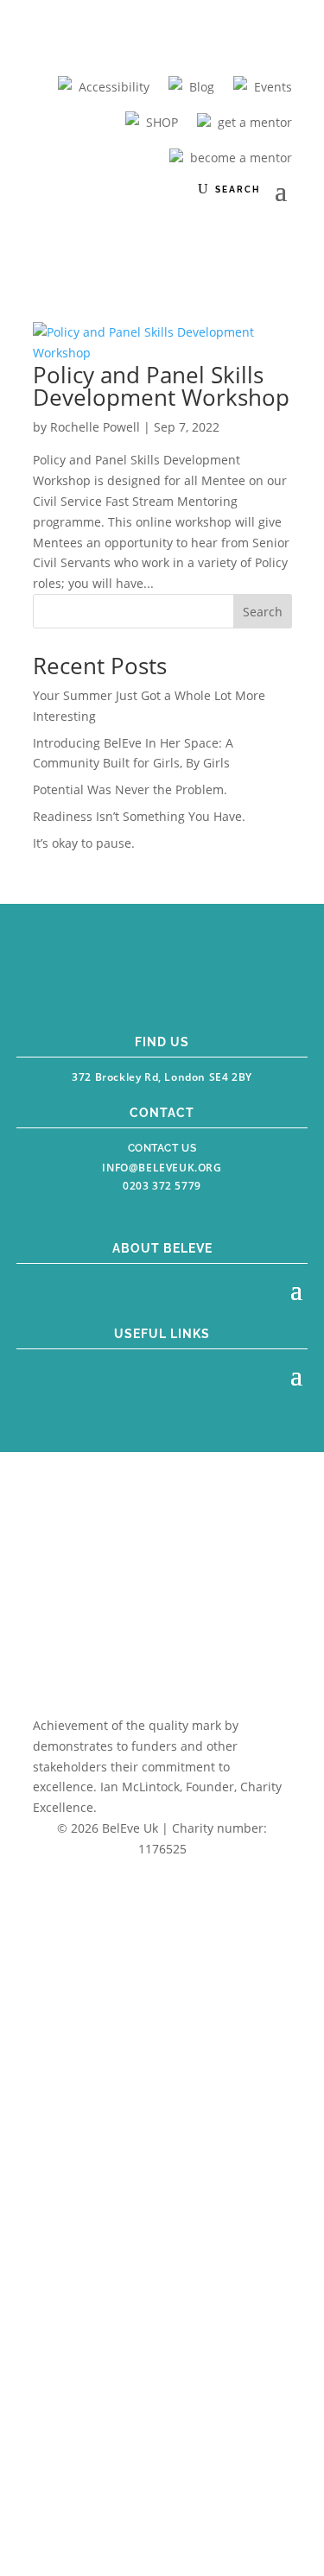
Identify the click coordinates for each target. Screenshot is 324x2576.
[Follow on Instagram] (142, 986)
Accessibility (114, 87)
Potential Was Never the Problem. (130, 789)
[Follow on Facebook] (104, 986)
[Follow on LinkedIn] (219, 986)
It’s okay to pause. (84, 843)
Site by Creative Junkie (162, 1881)
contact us (162, 1148)
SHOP (162, 122)
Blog (202, 87)
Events (273, 87)
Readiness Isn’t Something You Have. (139, 816)
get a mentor (255, 122)
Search (263, 612)
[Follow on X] (180, 986)
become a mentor (241, 158)
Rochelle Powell (95, 427)
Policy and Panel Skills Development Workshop (161, 386)
